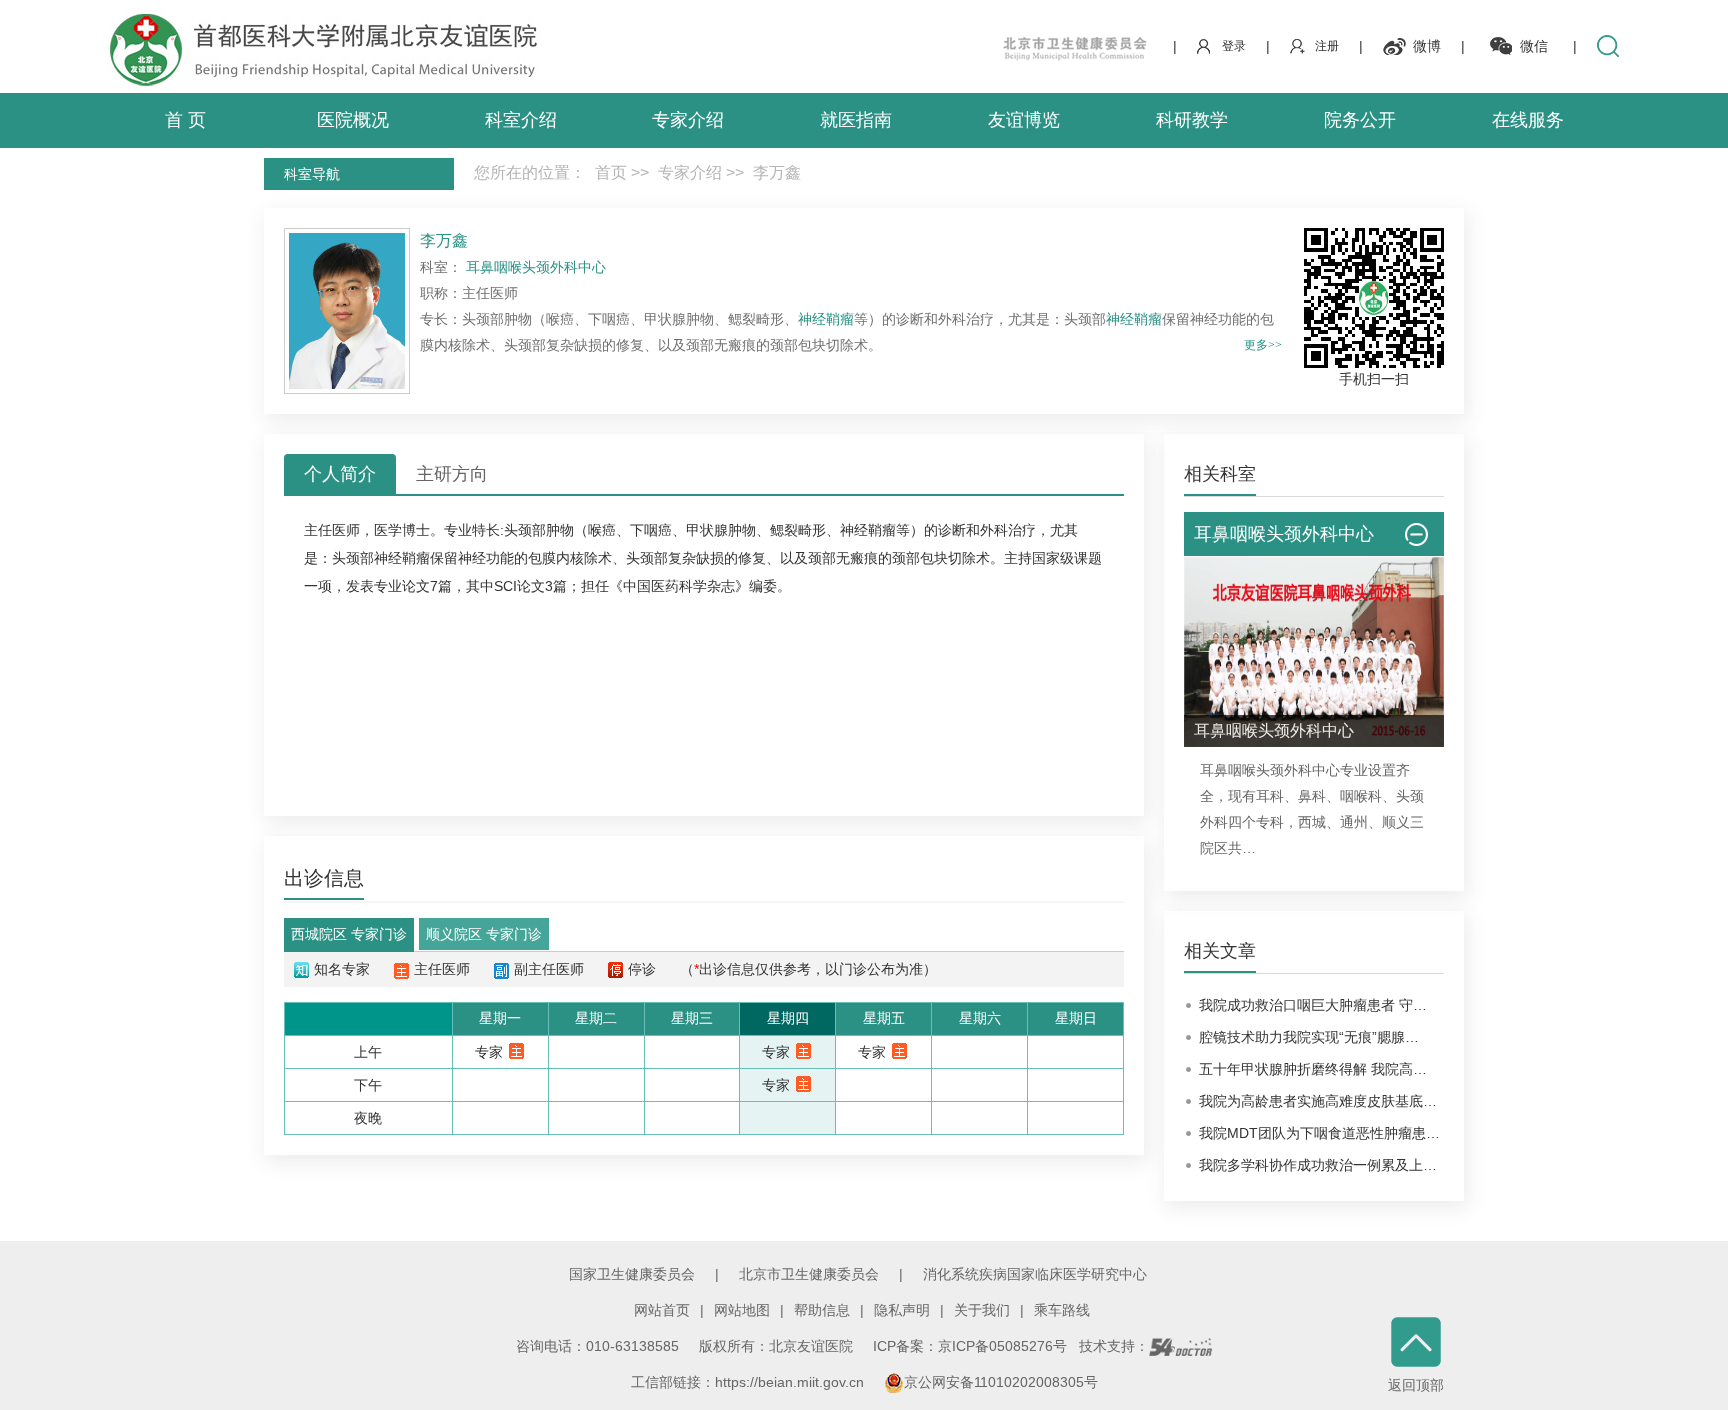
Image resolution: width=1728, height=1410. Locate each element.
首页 (611, 172)
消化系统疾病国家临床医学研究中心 (1035, 1274)
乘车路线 (1062, 1310)
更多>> (1263, 345)
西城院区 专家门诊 (349, 934)
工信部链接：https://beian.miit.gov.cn (749, 1382)
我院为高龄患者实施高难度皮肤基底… (1318, 1101)
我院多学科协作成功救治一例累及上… (1318, 1165)
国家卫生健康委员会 (632, 1274)
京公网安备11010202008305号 (1001, 1382)
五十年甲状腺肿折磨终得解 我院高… (1313, 1069)
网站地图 (742, 1310)
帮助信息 (822, 1310)
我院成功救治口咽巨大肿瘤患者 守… (1313, 1005)
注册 (1327, 46)
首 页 (185, 120)
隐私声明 (902, 1310)
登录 (1234, 46)
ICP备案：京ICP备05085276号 (970, 1346)
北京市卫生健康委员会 (809, 1274)
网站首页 (662, 1310)
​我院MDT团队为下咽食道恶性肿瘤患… (1319, 1133)
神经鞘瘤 (826, 319)
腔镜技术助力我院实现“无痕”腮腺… (1309, 1037)
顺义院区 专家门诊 (484, 934)
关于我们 (982, 1310)
